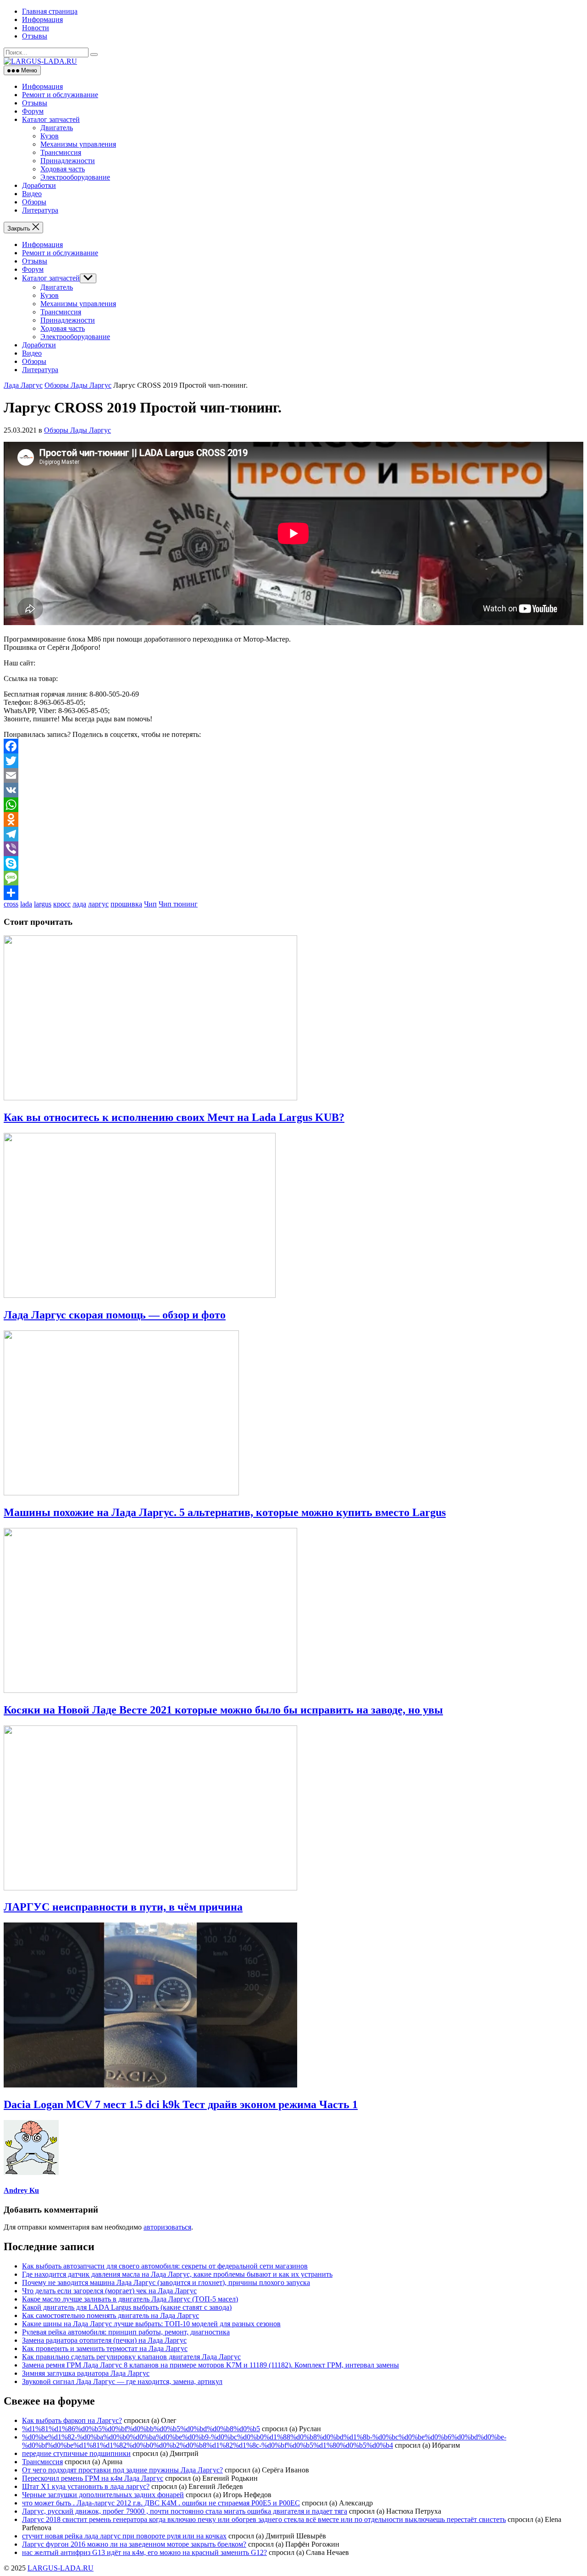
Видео (32, 194)
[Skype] (293, 863)
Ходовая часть (63, 169)
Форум (33, 111)
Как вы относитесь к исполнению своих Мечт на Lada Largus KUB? (174, 1117)
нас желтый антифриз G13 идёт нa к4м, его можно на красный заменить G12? (144, 2552)
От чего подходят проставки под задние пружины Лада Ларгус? (122, 2470)
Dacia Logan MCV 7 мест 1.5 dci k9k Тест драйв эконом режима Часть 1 (181, 2104)
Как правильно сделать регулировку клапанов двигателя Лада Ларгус (131, 2357)
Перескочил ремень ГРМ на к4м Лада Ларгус (93, 2478)
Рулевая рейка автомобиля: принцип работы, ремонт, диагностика (126, 2332)
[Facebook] (293, 746)
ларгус (98, 904)
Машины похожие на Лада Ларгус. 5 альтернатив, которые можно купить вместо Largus (225, 1512)
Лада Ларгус (23, 385)
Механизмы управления (78, 144)
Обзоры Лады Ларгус (78, 385)
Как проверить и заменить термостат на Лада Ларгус (105, 2348)
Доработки (39, 185)
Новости (36, 28)
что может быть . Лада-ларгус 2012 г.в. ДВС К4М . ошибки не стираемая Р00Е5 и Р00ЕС (161, 2503)
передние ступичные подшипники (76, 2453)
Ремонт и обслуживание (60, 95)
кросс (62, 904)
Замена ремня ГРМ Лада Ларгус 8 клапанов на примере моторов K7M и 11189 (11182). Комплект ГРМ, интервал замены (210, 2365)
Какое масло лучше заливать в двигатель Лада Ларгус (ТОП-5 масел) (130, 2299)
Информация (42, 19)
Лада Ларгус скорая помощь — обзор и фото (115, 1315)
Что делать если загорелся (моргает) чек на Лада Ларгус (109, 2291)
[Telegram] (293, 834)
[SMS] (293, 878)
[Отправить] (293, 893)
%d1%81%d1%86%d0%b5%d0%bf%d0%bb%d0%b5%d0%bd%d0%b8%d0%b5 (141, 2429)
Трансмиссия (61, 152)
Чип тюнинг (178, 904)
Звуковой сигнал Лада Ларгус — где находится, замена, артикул (122, 2381)
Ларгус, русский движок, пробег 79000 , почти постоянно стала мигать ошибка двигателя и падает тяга (185, 2511)
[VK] (293, 790)
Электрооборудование (75, 177)
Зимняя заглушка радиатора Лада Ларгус (86, 2373)
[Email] (293, 775)
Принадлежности (68, 161)
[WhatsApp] (293, 805)
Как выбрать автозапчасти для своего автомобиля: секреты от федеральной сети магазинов (165, 2266)
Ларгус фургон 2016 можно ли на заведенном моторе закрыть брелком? (134, 2544)
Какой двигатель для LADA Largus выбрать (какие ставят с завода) (127, 2307)
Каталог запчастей (51, 119)
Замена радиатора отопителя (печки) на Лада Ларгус (104, 2340)
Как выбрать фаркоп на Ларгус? (72, 2420)
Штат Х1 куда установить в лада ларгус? (86, 2486)
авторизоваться (167, 2227)
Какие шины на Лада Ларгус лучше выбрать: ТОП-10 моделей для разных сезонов (151, 2324)
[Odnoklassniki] (293, 819)
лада (79, 904)
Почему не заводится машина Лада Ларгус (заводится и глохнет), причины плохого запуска (166, 2282)
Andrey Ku (21, 2190)
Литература (40, 210)
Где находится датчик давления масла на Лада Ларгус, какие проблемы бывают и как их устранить (177, 2274)
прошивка (126, 904)
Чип (150, 904)
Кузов (50, 136)
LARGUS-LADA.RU (61, 2568)
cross (11, 904)
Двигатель (57, 128)
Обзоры (34, 202)
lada (26, 904)
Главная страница (50, 11)
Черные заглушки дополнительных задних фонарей (103, 2495)
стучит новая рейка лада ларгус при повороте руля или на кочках (124, 2536)
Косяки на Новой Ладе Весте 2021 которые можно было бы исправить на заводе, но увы (223, 1710)
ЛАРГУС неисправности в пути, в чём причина (123, 1907)
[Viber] (293, 849)
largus (43, 904)
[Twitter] (293, 761)
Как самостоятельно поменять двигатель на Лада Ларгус (111, 2315)
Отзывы (35, 36)
